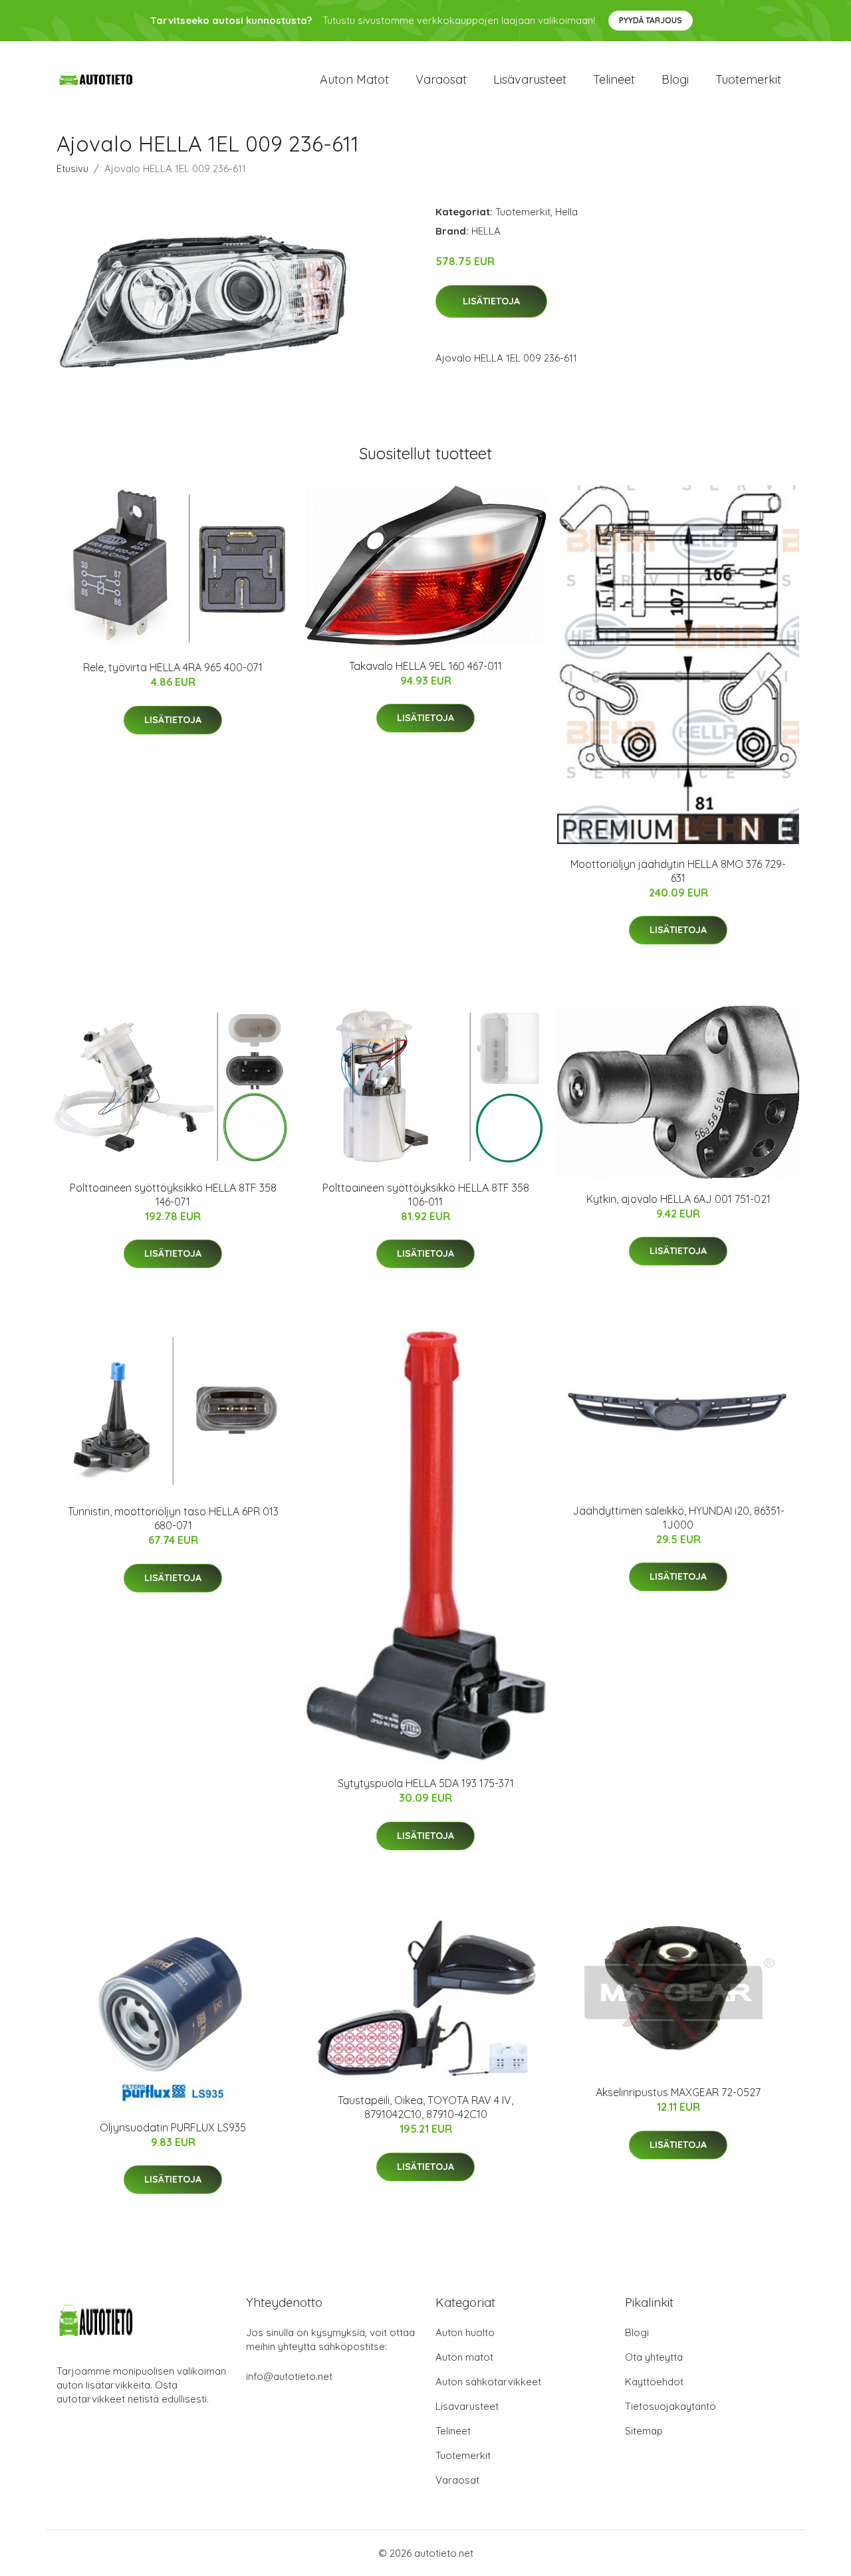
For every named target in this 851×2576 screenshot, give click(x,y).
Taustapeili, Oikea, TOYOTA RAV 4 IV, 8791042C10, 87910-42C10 (425, 2107)
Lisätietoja (491, 301)
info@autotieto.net (289, 2376)
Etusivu (72, 168)
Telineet (614, 79)
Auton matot (354, 79)
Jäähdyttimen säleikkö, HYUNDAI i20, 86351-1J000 (678, 1518)
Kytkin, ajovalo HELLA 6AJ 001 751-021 (678, 1199)
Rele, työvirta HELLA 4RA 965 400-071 (173, 667)
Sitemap (644, 2431)
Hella (566, 212)
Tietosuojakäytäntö (670, 2406)
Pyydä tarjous (651, 20)
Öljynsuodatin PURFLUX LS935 (173, 2127)
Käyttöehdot (654, 2382)
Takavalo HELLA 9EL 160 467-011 (425, 666)
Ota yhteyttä (654, 2357)
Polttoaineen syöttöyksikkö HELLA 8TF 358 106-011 (426, 1195)
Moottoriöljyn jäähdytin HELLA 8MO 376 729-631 (678, 871)
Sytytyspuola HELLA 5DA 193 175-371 (426, 1783)
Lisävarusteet (530, 79)
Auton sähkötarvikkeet (488, 2382)
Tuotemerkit (748, 79)
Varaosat (441, 79)
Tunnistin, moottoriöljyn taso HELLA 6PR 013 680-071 (173, 1518)
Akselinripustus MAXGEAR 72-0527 (678, 2092)
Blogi (675, 79)
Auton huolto (465, 2332)
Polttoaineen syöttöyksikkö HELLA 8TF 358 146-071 (173, 1195)
